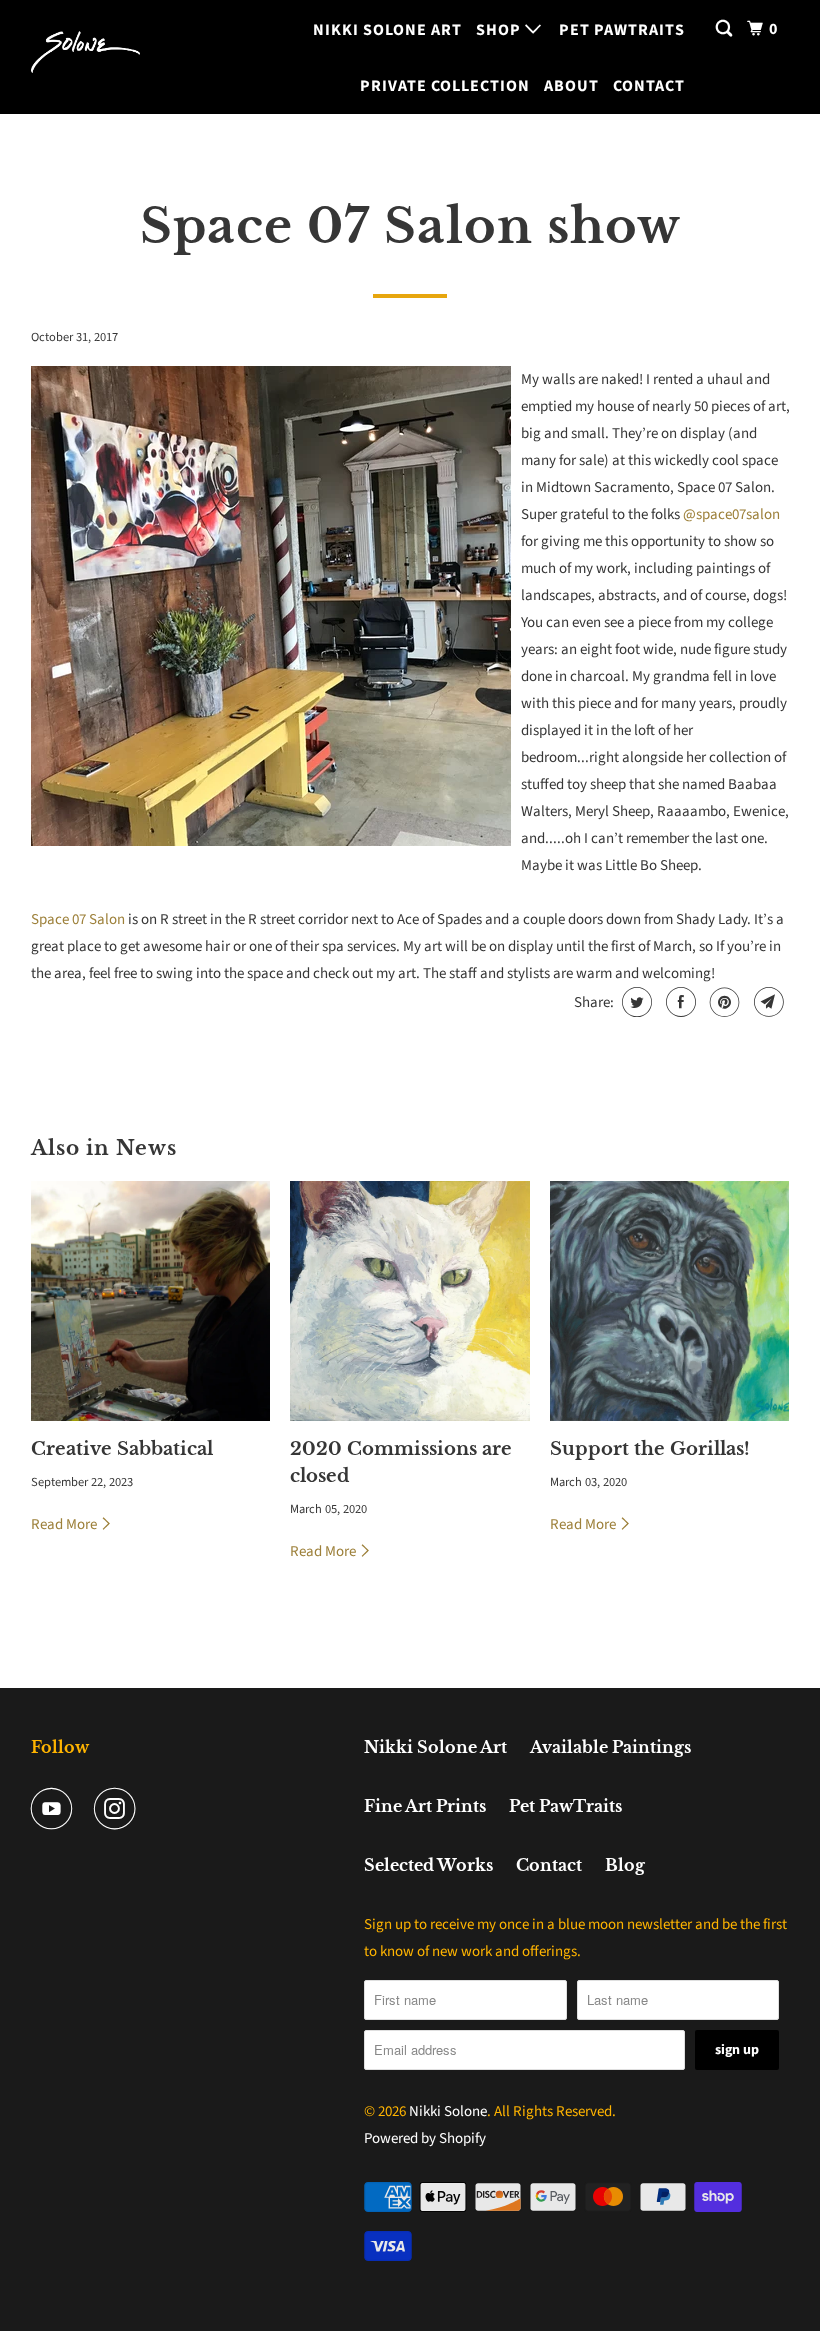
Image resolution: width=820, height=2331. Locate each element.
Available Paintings (610, 1747)
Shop (500, 30)
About (571, 86)
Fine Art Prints (425, 1806)
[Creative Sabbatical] (151, 1301)
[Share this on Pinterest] (722, 1002)
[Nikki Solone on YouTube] (56, 1809)
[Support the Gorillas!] (670, 1301)
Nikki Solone (448, 2111)
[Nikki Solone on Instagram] (119, 1809)
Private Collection (445, 86)
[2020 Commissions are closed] (410, 1301)
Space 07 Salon (78, 919)
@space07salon (731, 514)
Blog (625, 1865)
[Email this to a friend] (766, 1002)
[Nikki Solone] (86, 57)
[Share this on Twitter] (634, 1002)
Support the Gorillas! (650, 1449)
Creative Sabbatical (122, 1449)
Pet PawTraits (622, 30)
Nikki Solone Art (387, 30)
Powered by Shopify (425, 2138)
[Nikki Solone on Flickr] (161, 1809)
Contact (649, 86)
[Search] (726, 29)
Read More (65, 1524)
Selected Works (428, 1865)
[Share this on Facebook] (678, 1002)
